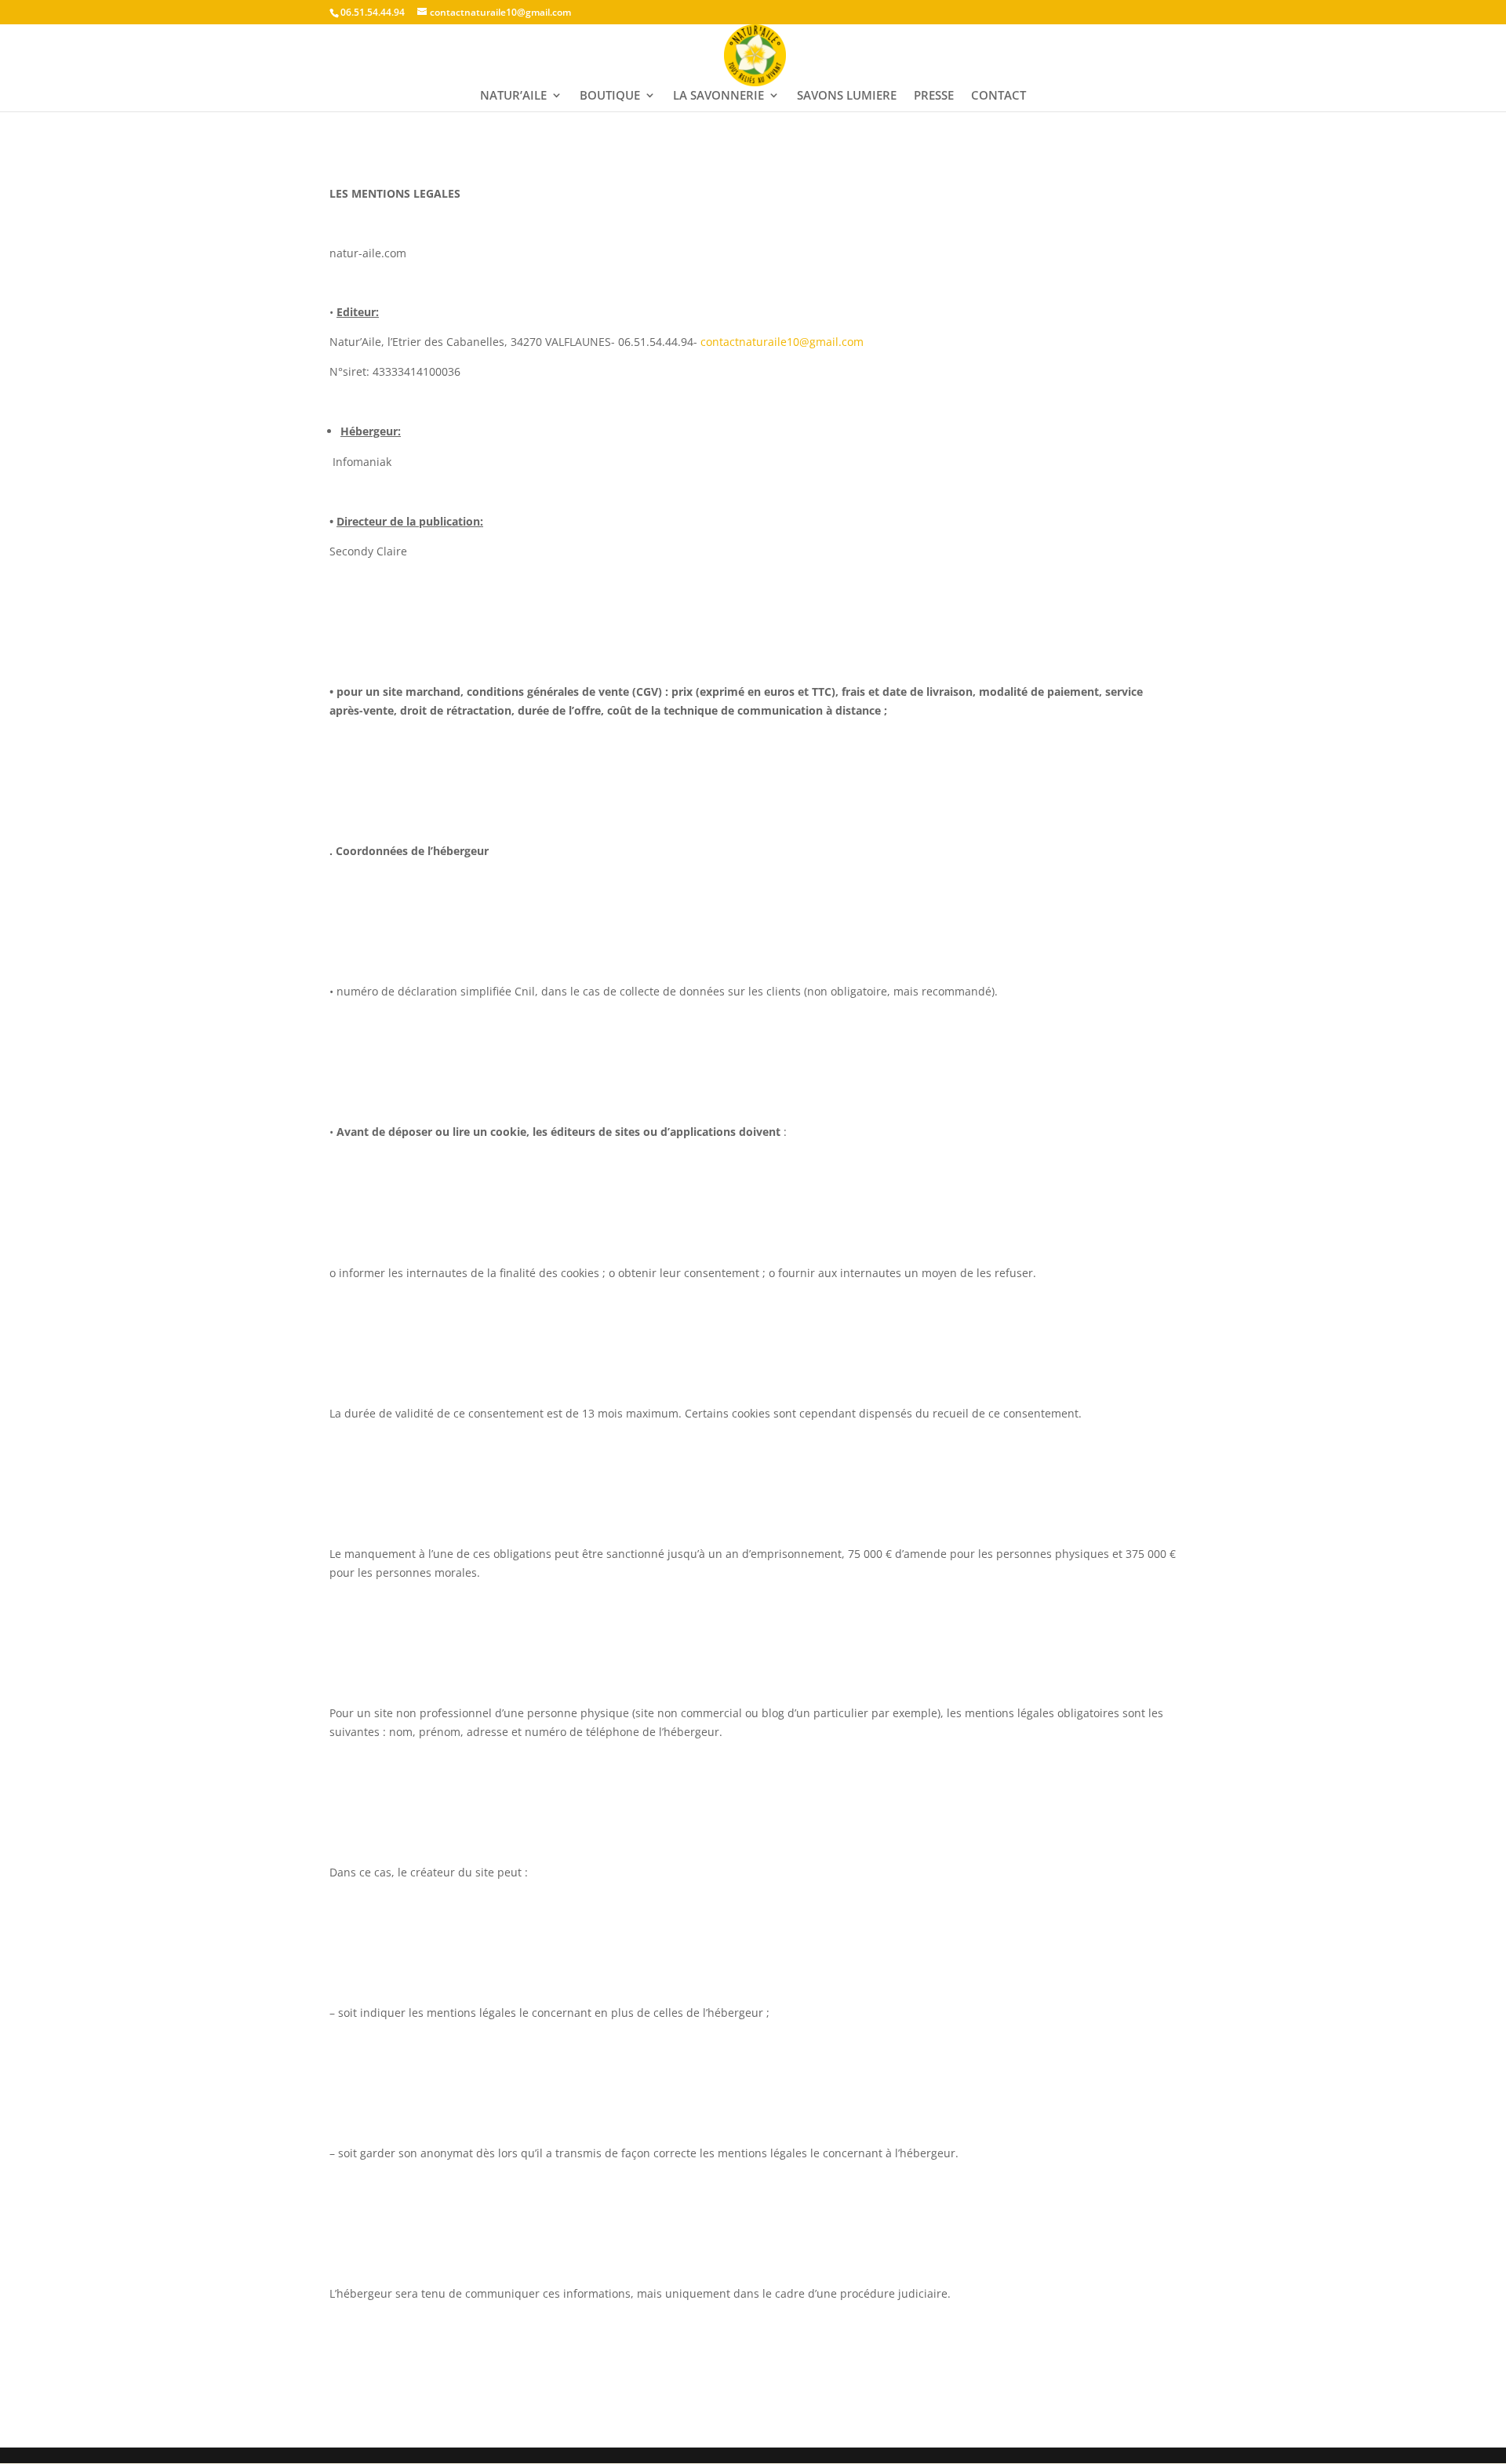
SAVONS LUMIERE (847, 96)
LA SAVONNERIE (718, 96)
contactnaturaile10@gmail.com (782, 342)
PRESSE (934, 96)
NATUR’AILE (513, 96)
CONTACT (999, 96)
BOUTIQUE (610, 96)
